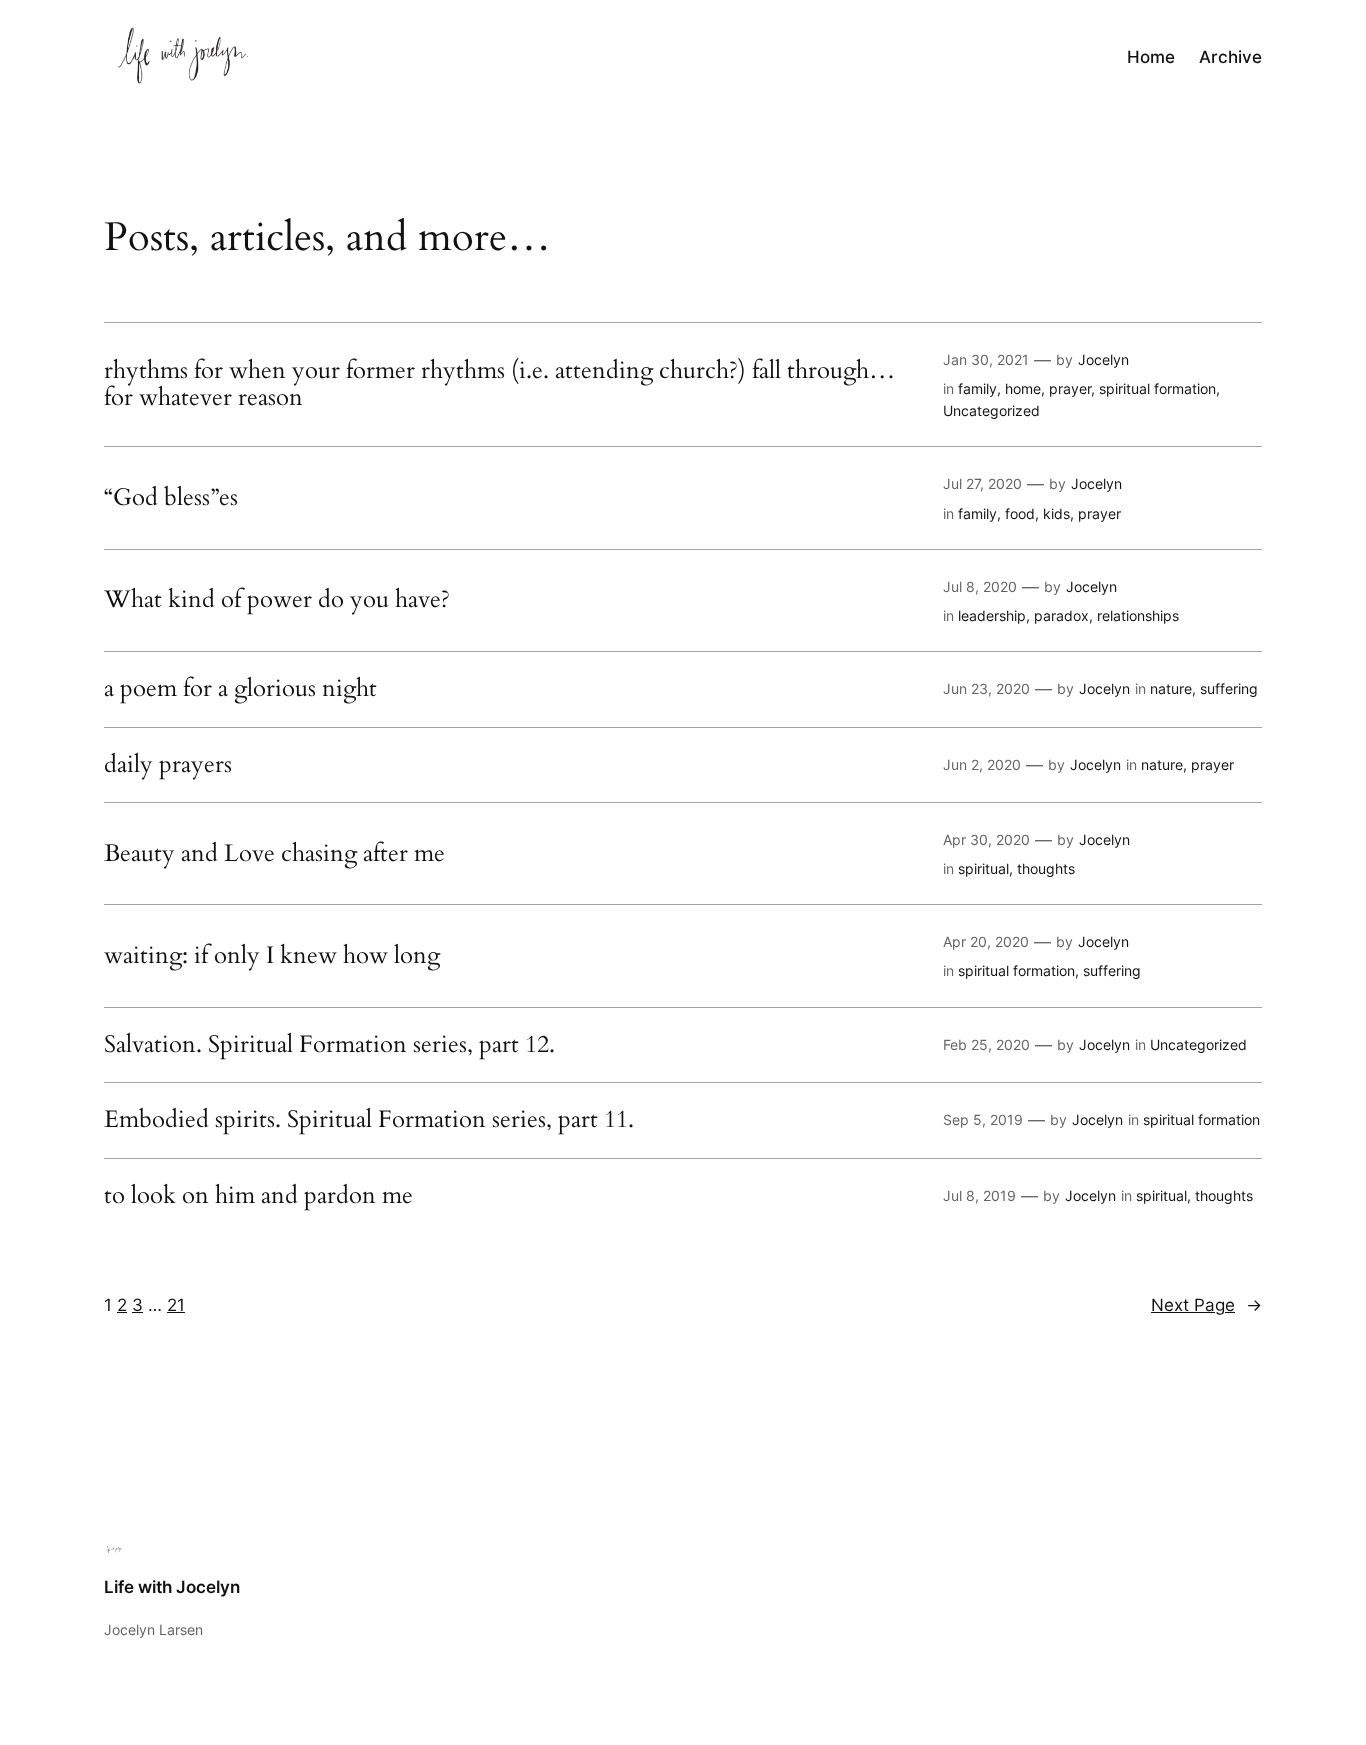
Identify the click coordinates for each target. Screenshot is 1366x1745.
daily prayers (168, 765)
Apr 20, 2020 (986, 941)
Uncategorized (991, 410)
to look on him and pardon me (258, 1196)
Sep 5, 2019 (983, 1119)
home (1023, 388)
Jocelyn (1103, 359)
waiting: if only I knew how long (272, 956)
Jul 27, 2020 (982, 483)
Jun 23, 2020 (986, 688)
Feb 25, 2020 (986, 1044)
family (977, 388)
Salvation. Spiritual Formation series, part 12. (329, 1045)
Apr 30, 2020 (986, 839)
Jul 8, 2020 (980, 586)
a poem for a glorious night (240, 689)
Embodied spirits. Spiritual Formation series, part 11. (369, 1120)
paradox (1061, 615)
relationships (1138, 615)
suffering (1229, 688)
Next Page (1206, 1305)
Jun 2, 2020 (982, 764)
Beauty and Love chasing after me (274, 854)
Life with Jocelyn (172, 1587)
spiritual (983, 868)
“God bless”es (171, 498)
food (1020, 513)
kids (1056, 513)
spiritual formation (1157, 388)
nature (1171, 688)
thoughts (1046, 868)
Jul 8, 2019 (979, 1195)
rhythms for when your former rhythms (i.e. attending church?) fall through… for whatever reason (499, 384)
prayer (1070, 388)
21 (176, 1305)
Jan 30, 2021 (986, 359)
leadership (992, 615)
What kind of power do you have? (277, 600)
